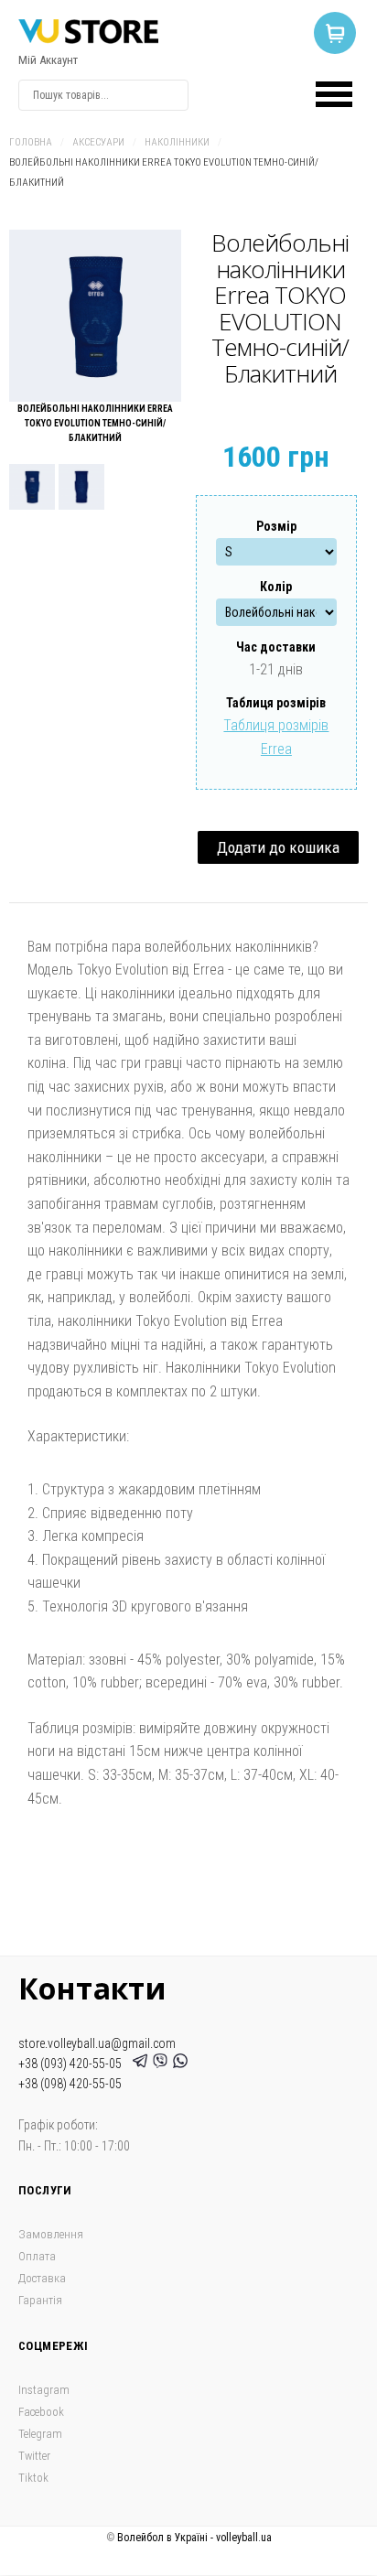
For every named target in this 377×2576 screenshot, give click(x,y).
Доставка (42, 2278)
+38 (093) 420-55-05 (73, 2064)
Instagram (44, 2390)
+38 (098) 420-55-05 (70, 2084)
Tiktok (33, 2478)
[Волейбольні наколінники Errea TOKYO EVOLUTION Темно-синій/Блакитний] (95, 316)
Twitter (34, 2456)
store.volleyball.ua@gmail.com (97, 2043)
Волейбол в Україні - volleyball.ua (194, 2538)
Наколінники (177, 142)
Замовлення (51, 2234)
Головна (31, 142)
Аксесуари (98, 142)
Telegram (40, 2434)
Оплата (37, 2256)
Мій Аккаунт (48, 60)
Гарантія (40, 2300)
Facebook (41, 2412)
